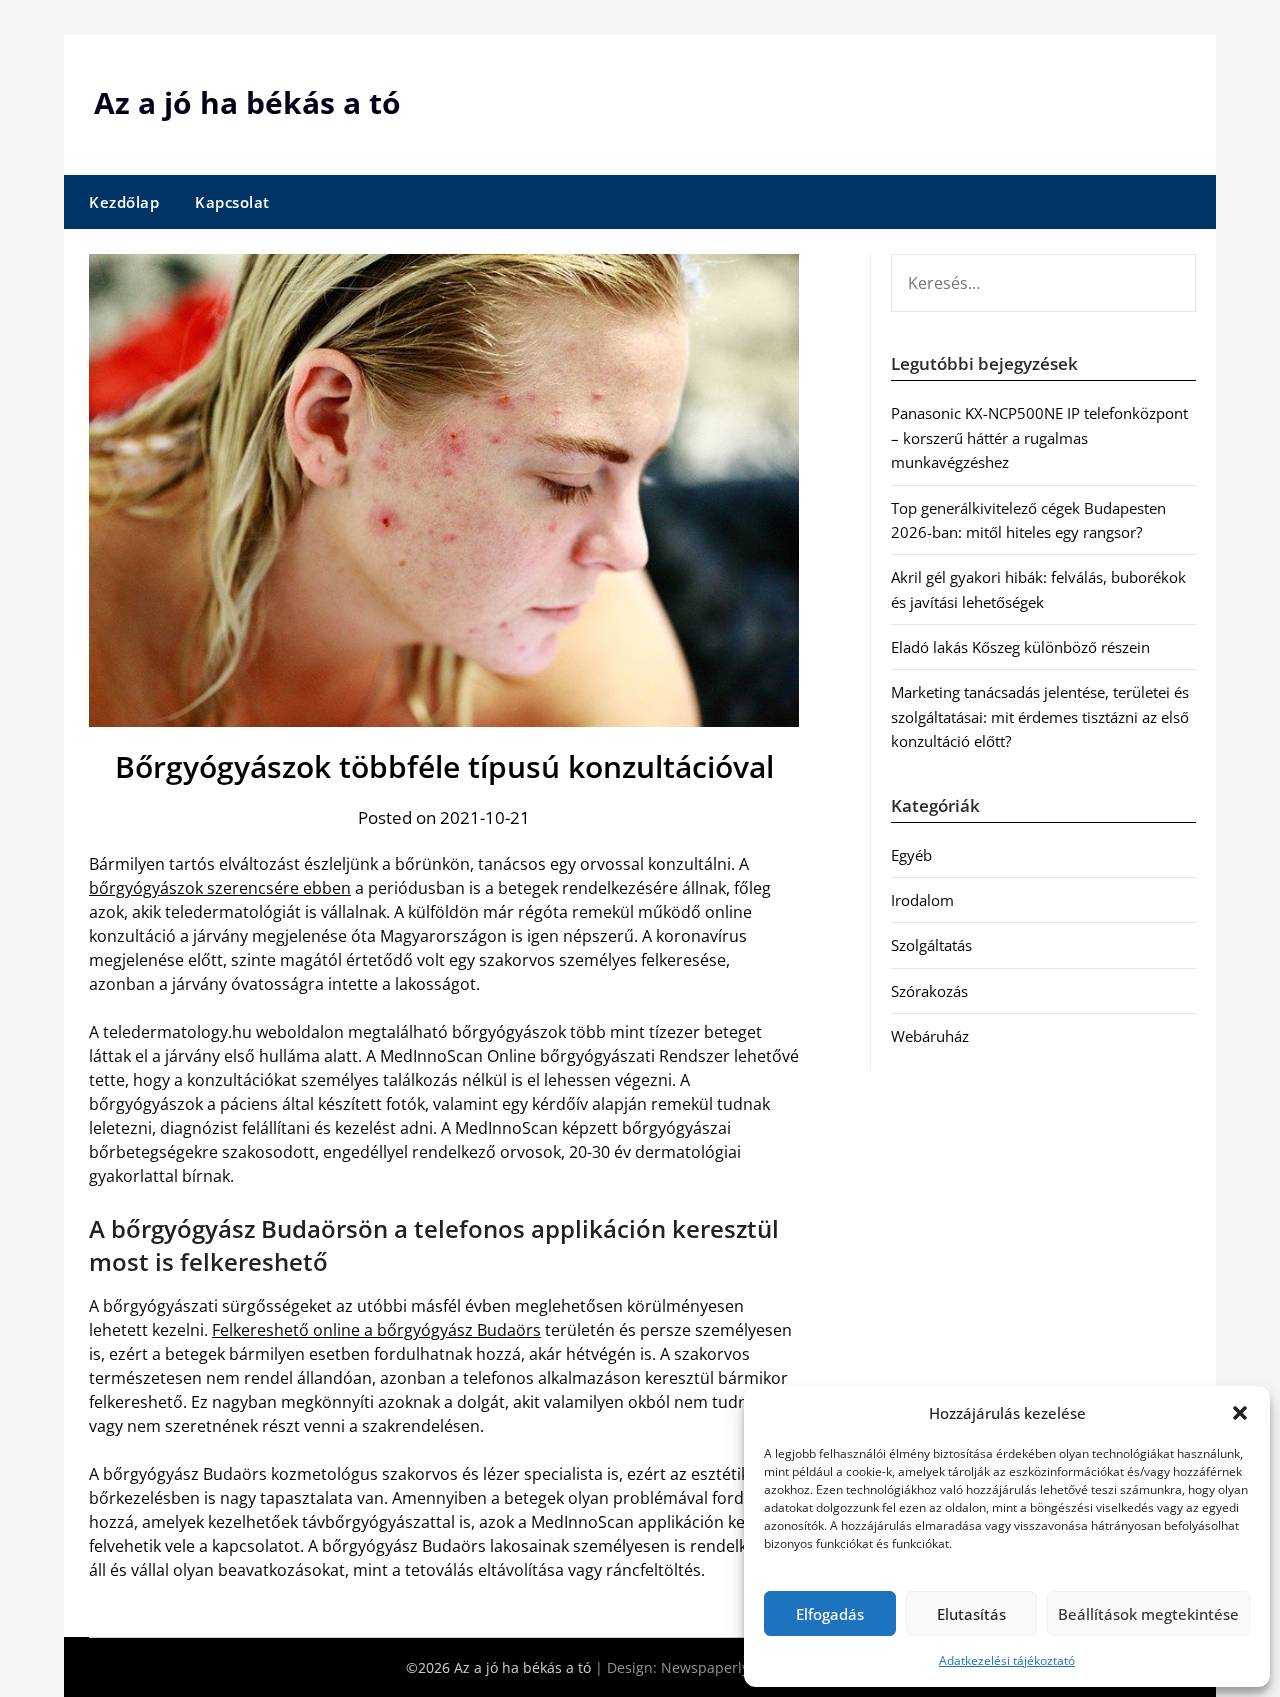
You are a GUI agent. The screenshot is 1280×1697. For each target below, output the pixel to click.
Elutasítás (971, 1614)
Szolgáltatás (931, 945)
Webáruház (930, 1036)
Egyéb (911, 855)
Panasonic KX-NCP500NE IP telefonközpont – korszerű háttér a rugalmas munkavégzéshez (1039, 437)
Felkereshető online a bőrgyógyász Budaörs (376, 1330)
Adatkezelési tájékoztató (1007, 1660)
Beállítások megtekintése (1148, 1614)
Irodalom (922, 900)
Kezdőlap (124, 202)
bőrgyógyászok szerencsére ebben (220, 888)
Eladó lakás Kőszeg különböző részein (1020, 647)
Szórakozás (929, 991)
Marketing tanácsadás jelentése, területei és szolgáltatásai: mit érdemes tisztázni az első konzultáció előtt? (1040, 716)
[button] (1240, 1413)
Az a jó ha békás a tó (247, 102)
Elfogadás (830, 1614)
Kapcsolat (232, 202)
